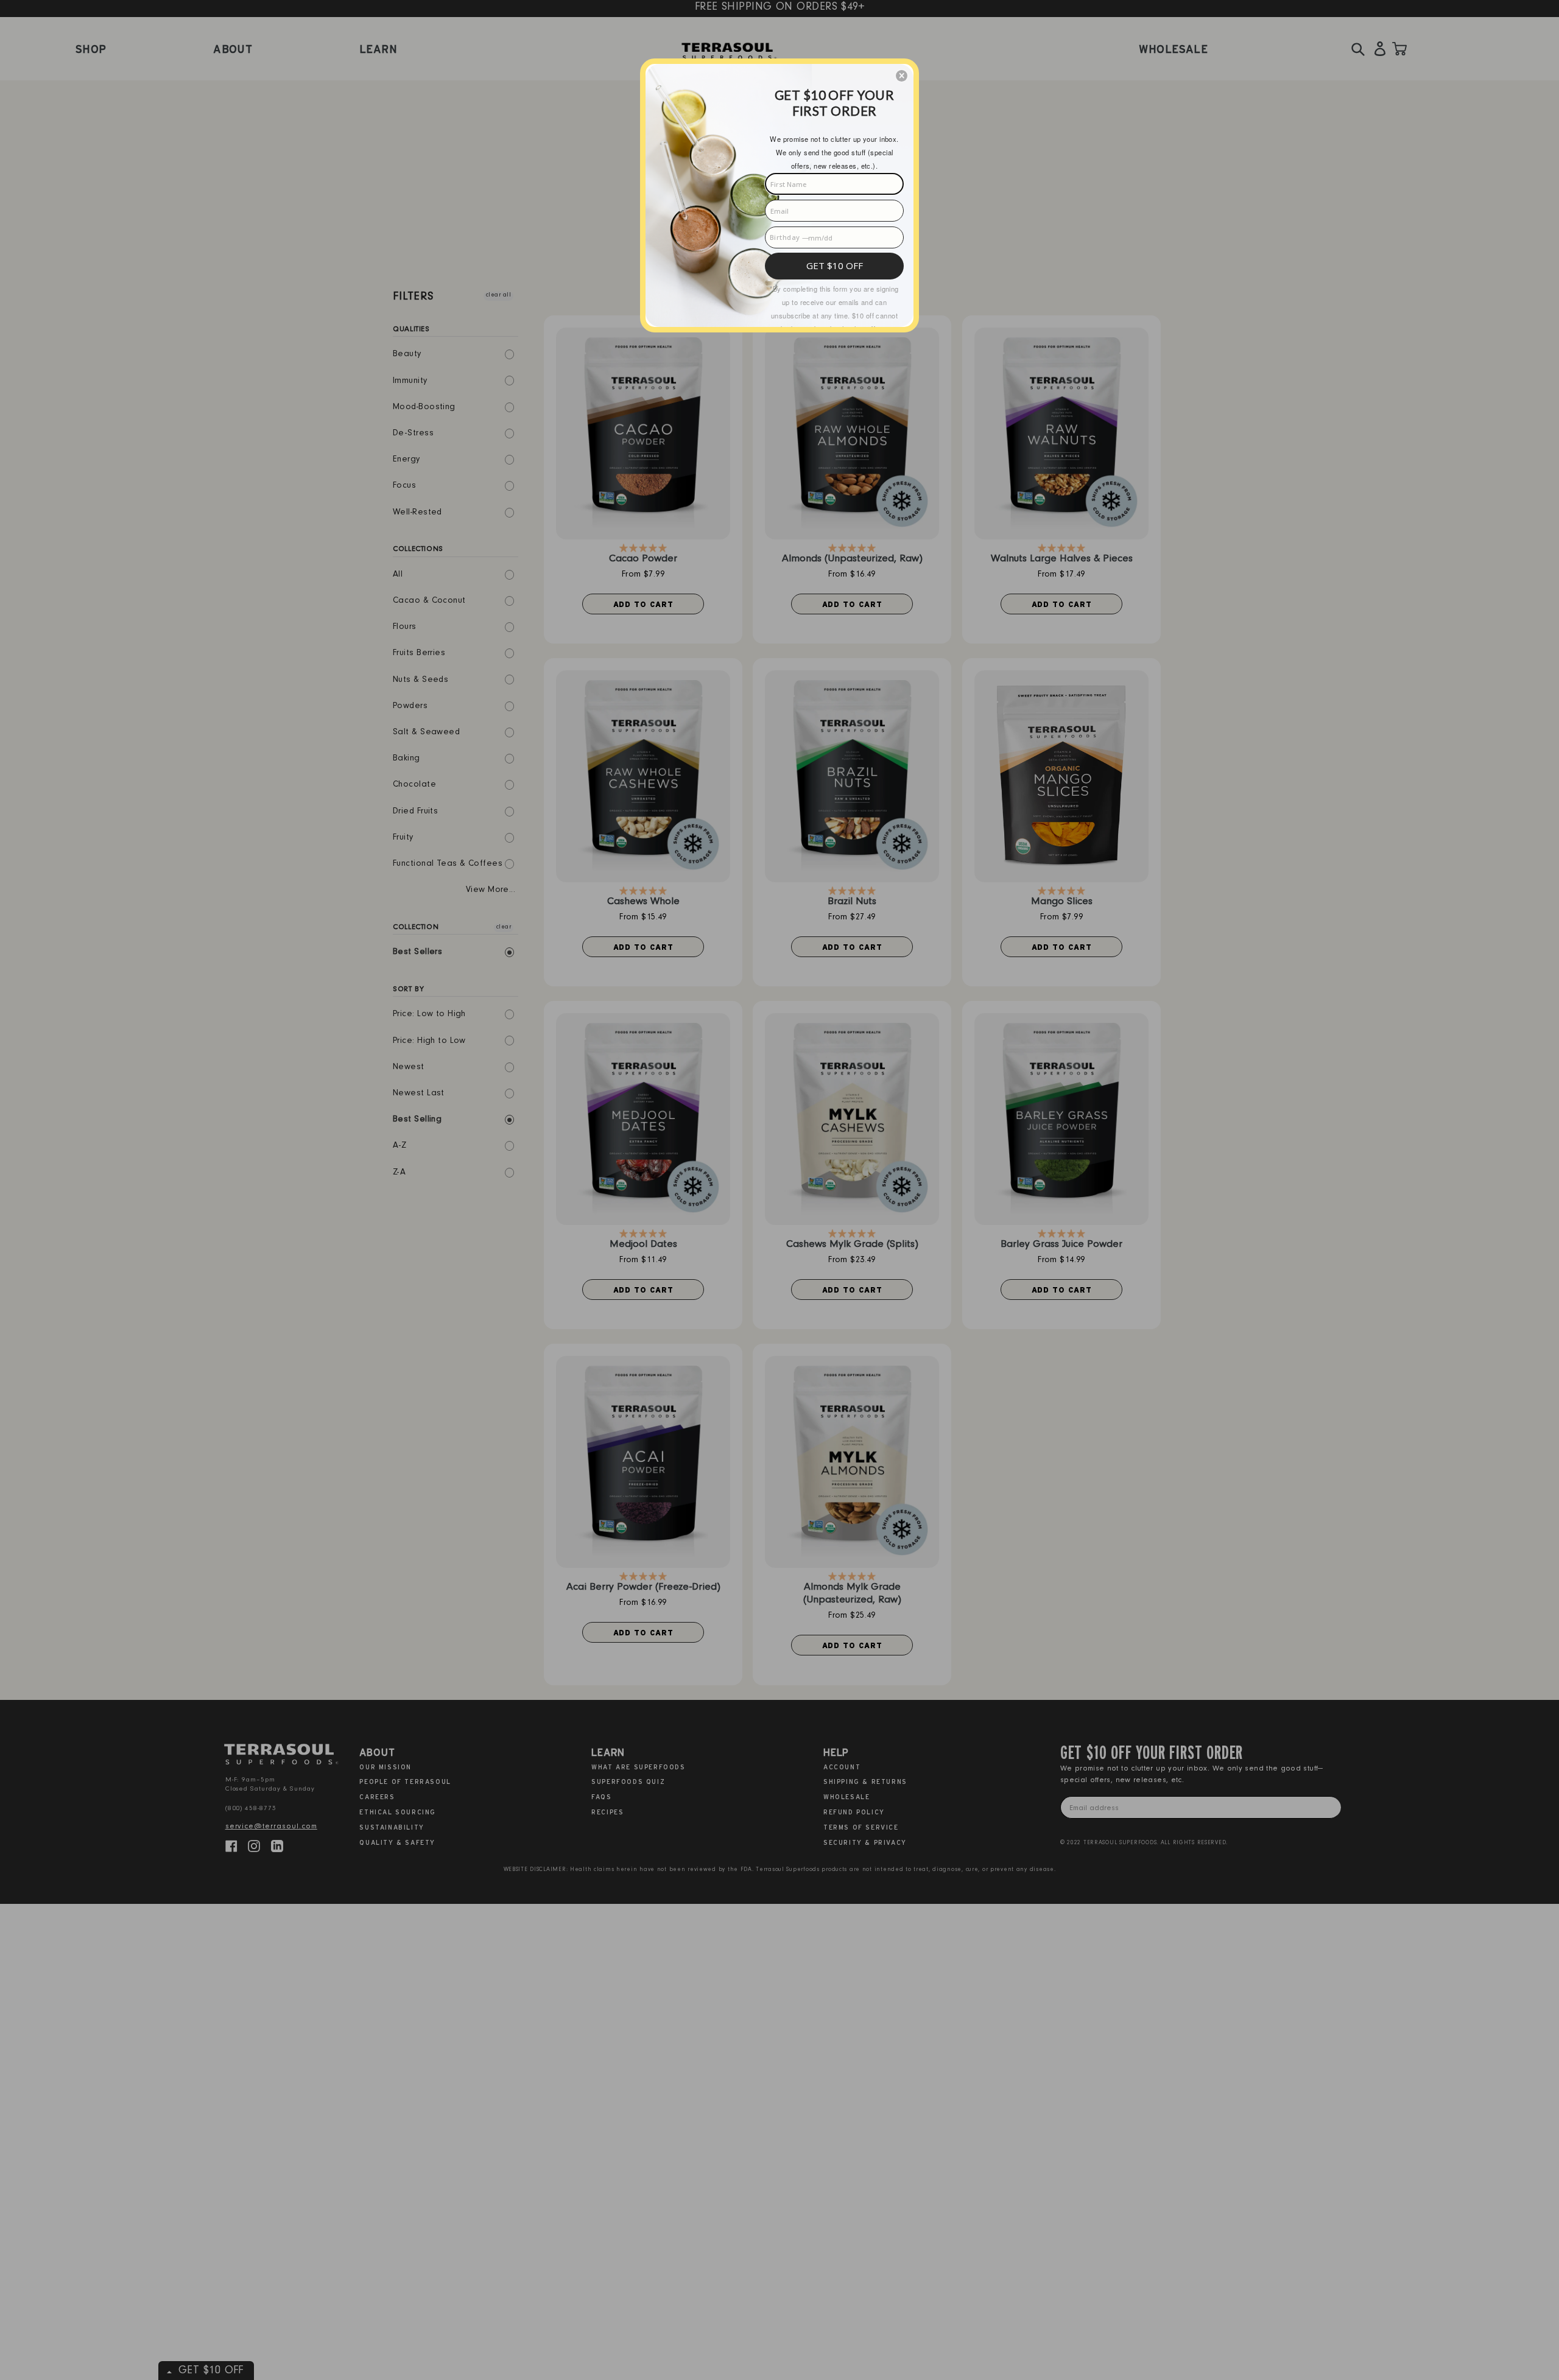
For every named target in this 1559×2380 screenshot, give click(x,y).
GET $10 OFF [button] (835, 265)
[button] (902, 76)
